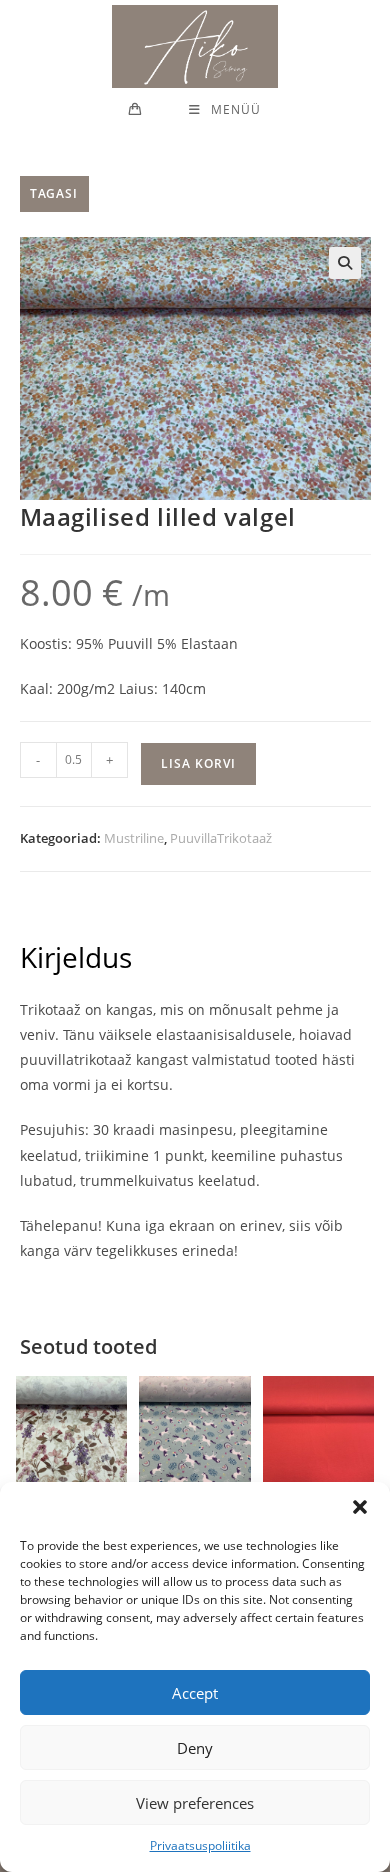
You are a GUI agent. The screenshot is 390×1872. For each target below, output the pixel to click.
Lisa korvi (198, 763)
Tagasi (54, 193)
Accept (195, 1693)
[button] (360, 1507)
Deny (195, 1748)
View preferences (195, 1803)
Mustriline (134, 838)
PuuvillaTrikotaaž (221, 838)
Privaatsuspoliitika (200, 1845)
